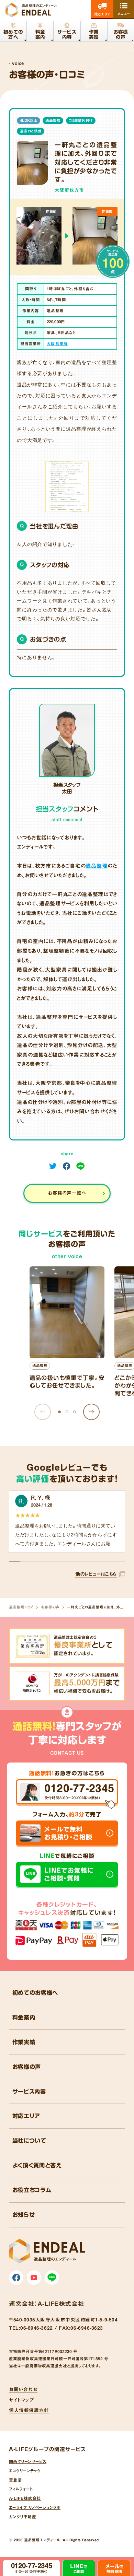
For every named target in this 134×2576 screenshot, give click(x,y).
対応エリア (26, 2116)
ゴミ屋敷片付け (81, 120)
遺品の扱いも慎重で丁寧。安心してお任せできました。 (67, 1382)
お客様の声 (50, 1607)
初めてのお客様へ (35, 1993)
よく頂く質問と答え (37, 2165)
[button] (92, 1412)
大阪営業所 (57, 344)
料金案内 (24, 2017)
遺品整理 (53, 120)
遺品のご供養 (31, 131)
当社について (29, 2141)
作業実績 (24, 2042)
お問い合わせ (23, 2389)
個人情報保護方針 (29, 2410)
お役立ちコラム (32, 2190)
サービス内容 (29, 2092)
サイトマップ (21, 2400)
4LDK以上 (29, 120)
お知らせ (24, 2215)
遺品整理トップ (21, 1607)
